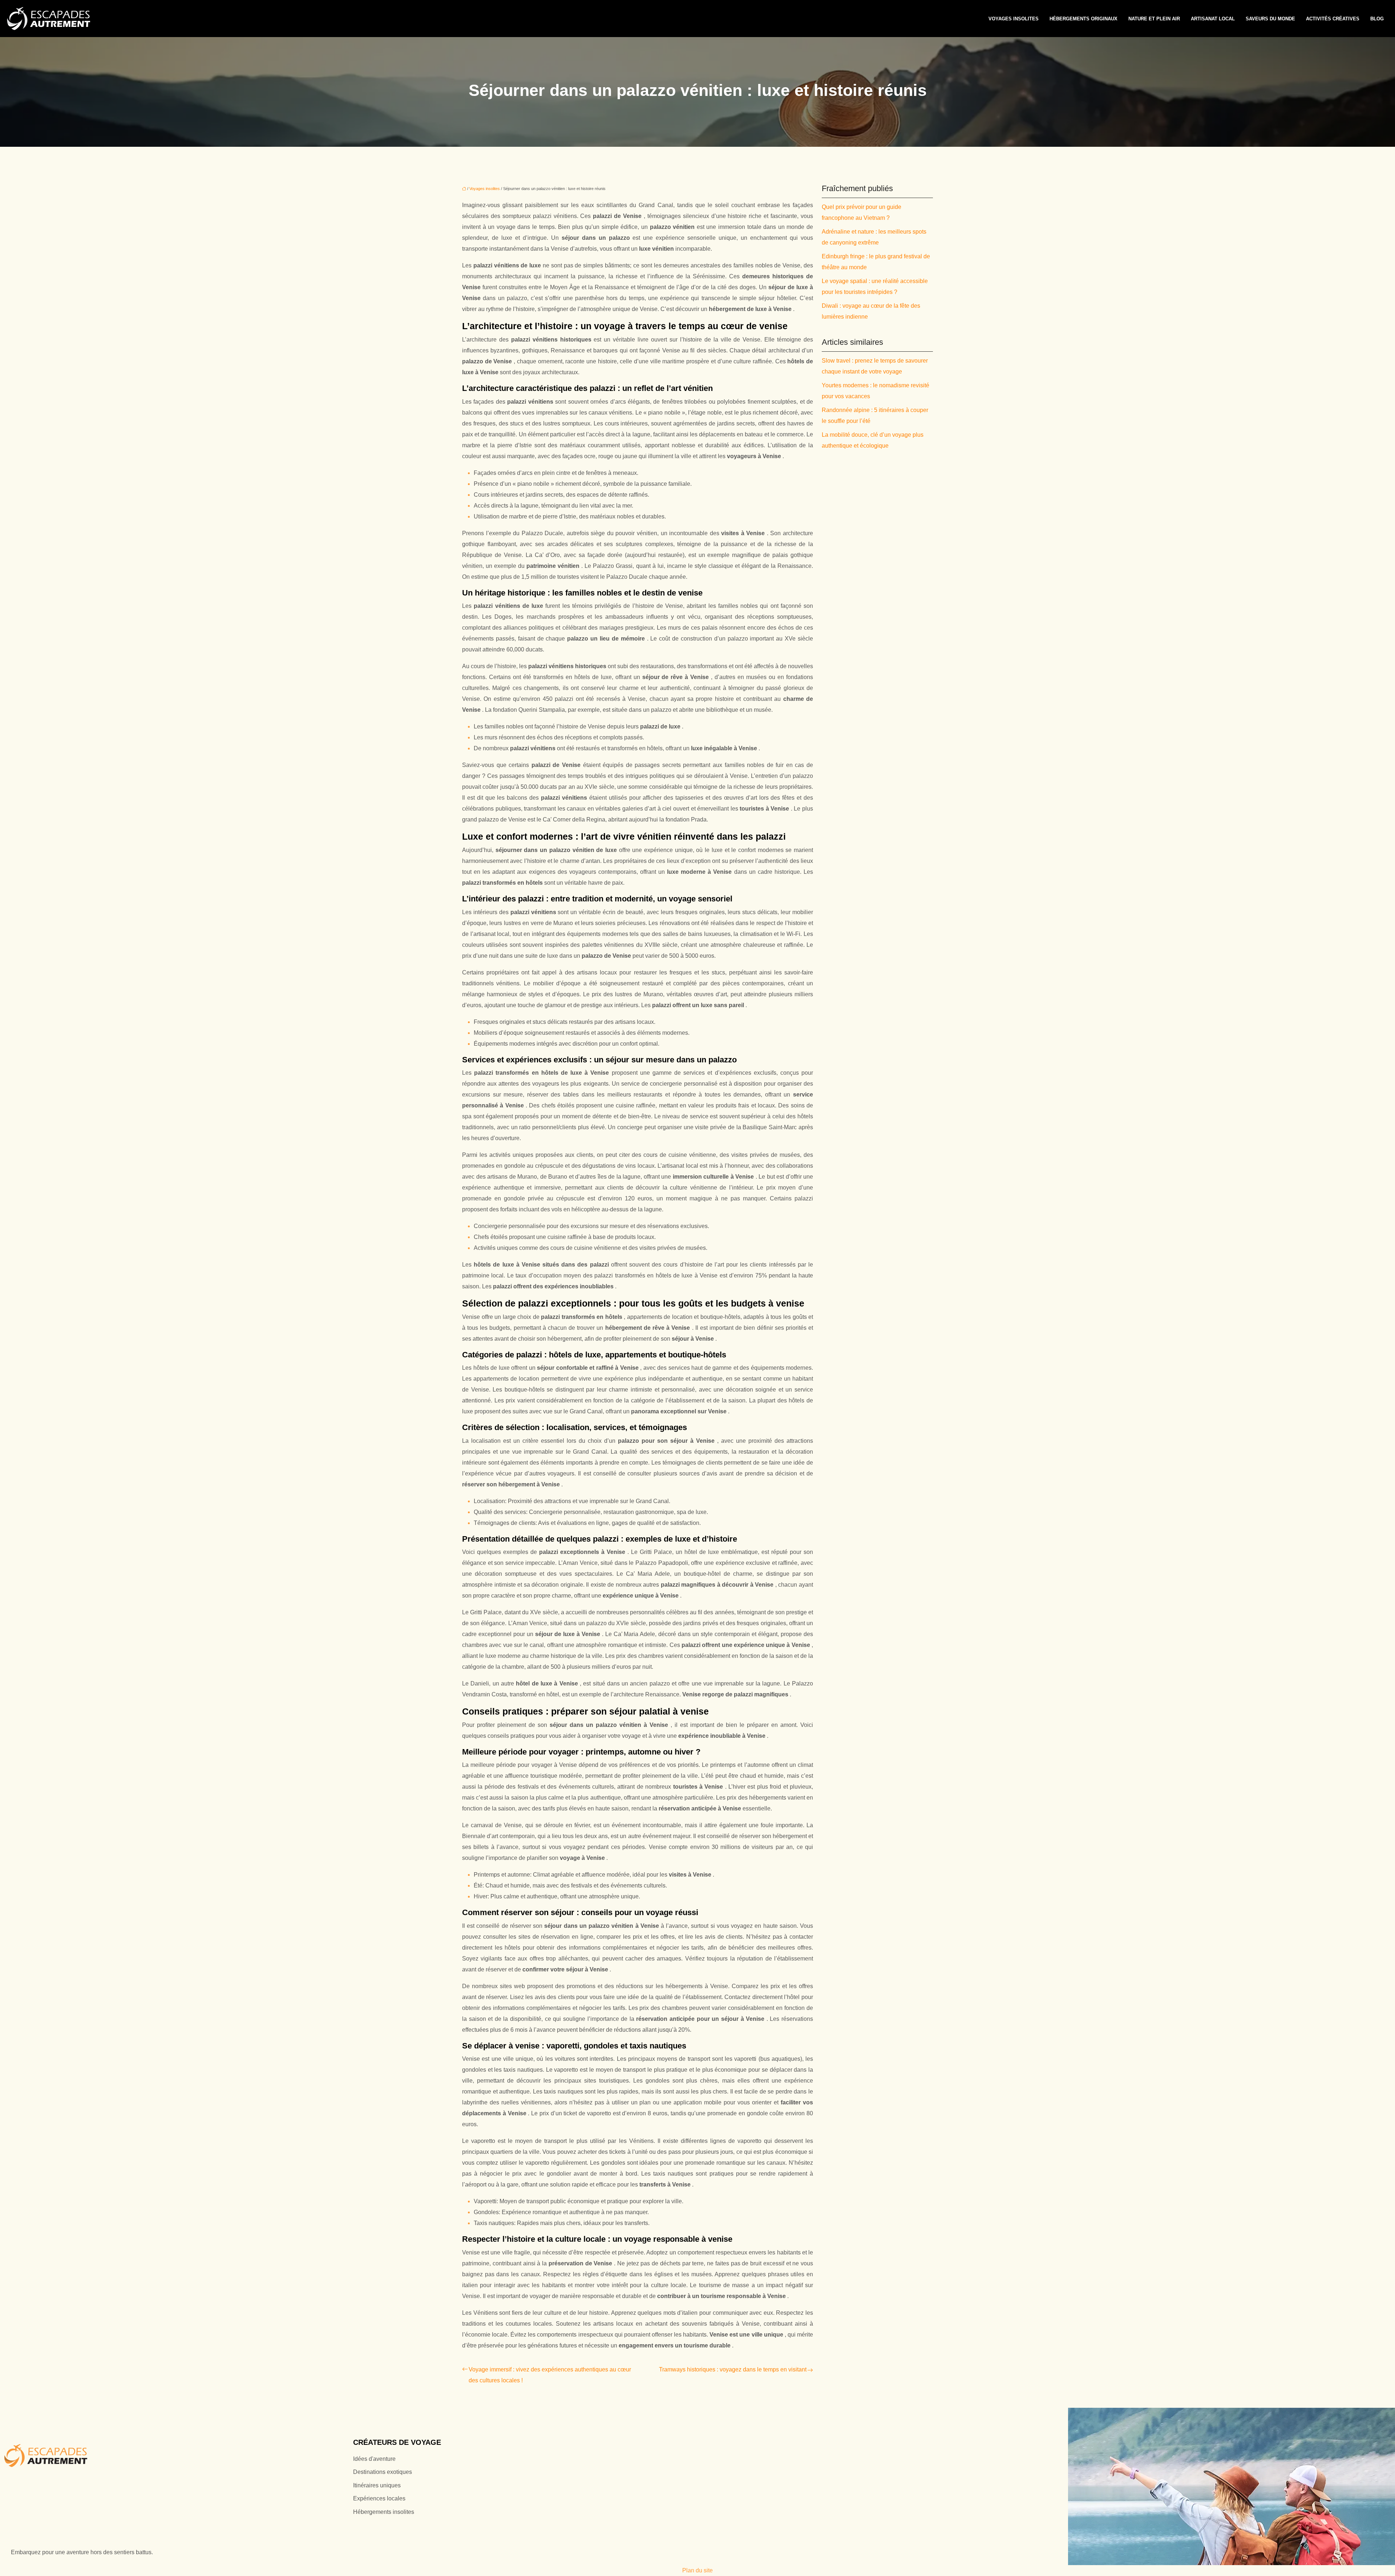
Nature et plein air (1154, 19)
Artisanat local (1213, 19)
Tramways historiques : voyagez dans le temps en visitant (733, 2369)
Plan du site (697, 2570)
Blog (1377, 19)
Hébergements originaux (1083, 19)
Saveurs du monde (1270, 19)
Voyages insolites (1014, 19)
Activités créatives (1333, 19)
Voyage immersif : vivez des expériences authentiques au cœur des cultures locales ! (550, 2375)
